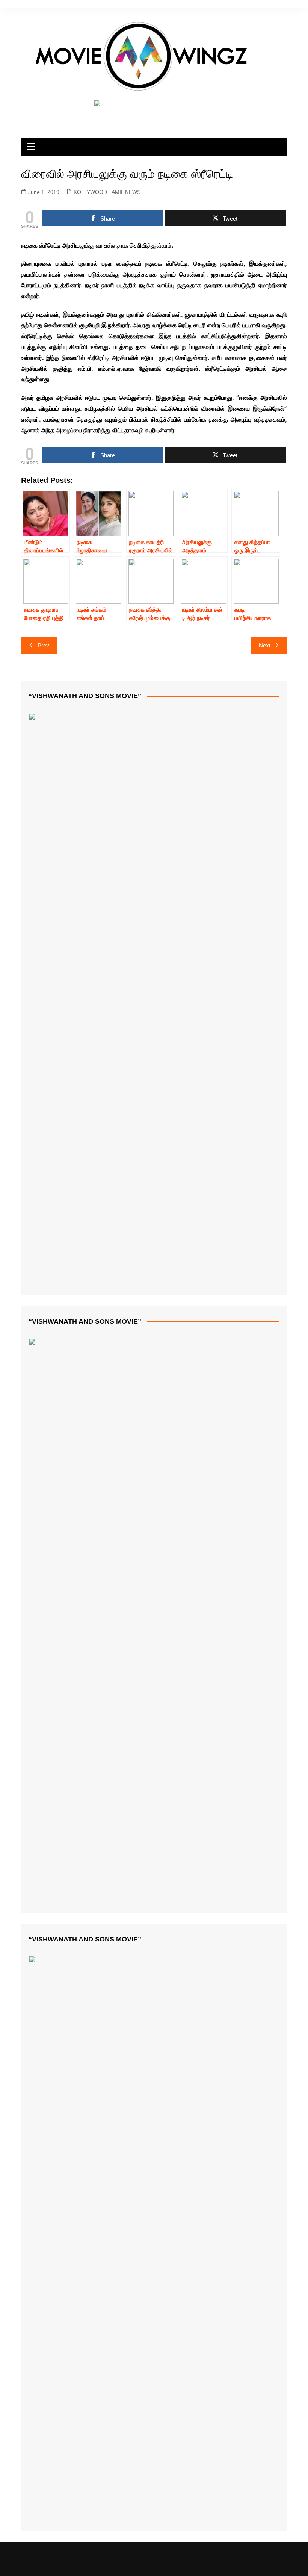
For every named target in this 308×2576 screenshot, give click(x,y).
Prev (43, 645)
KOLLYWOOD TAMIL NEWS (107, 192)
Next (265, 645)
